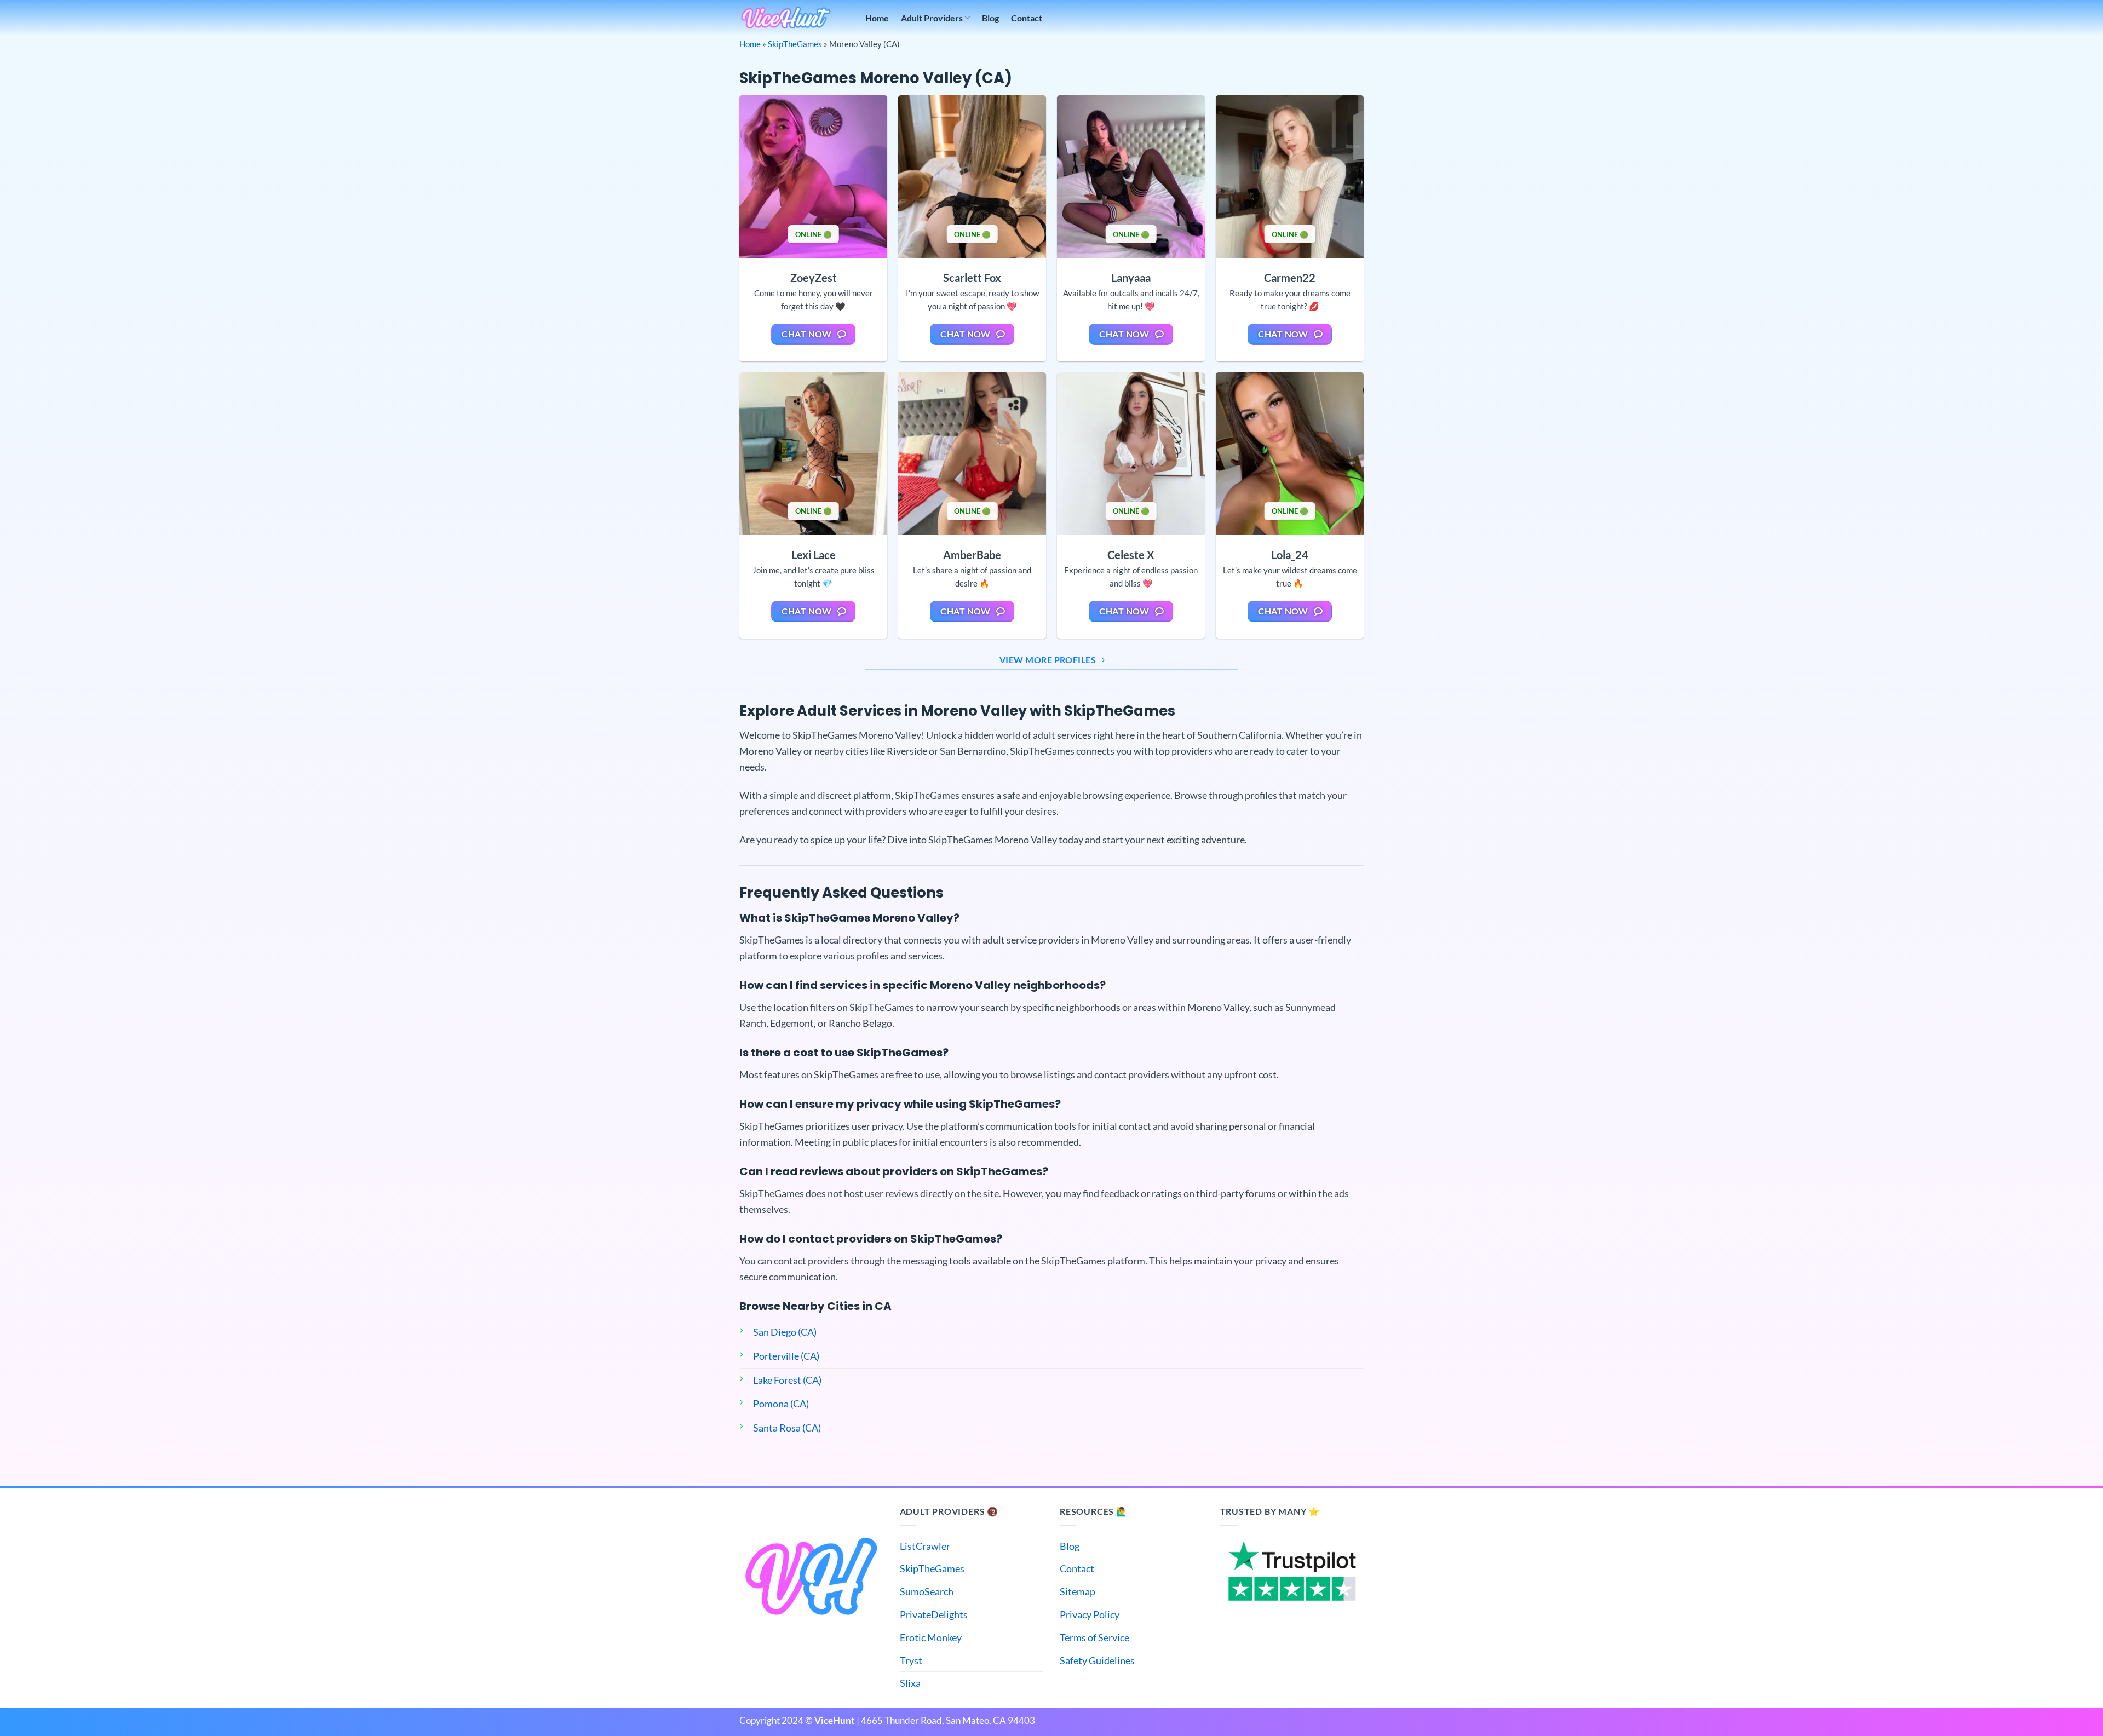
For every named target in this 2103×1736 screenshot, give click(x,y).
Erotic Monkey (931, 1637)
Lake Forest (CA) (787, 1380)
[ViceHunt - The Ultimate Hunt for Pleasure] (786, 18)
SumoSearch (927, 1591)
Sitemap (1078, 1591)
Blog (990, 18)
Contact (1027, 18)
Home (877, 18)
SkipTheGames (795, 44)
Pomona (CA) (781, 1404)
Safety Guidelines (1097, 1660)
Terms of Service (1094, 1637)
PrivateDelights (934, 1614)
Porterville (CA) (786, 1356)
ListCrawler (925, 1546)
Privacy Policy (1090, 1614)
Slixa (910, 1683)
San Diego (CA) (785, 1332)
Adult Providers (932, 18)
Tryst (911, 1660)
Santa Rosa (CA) (787, 1428)
